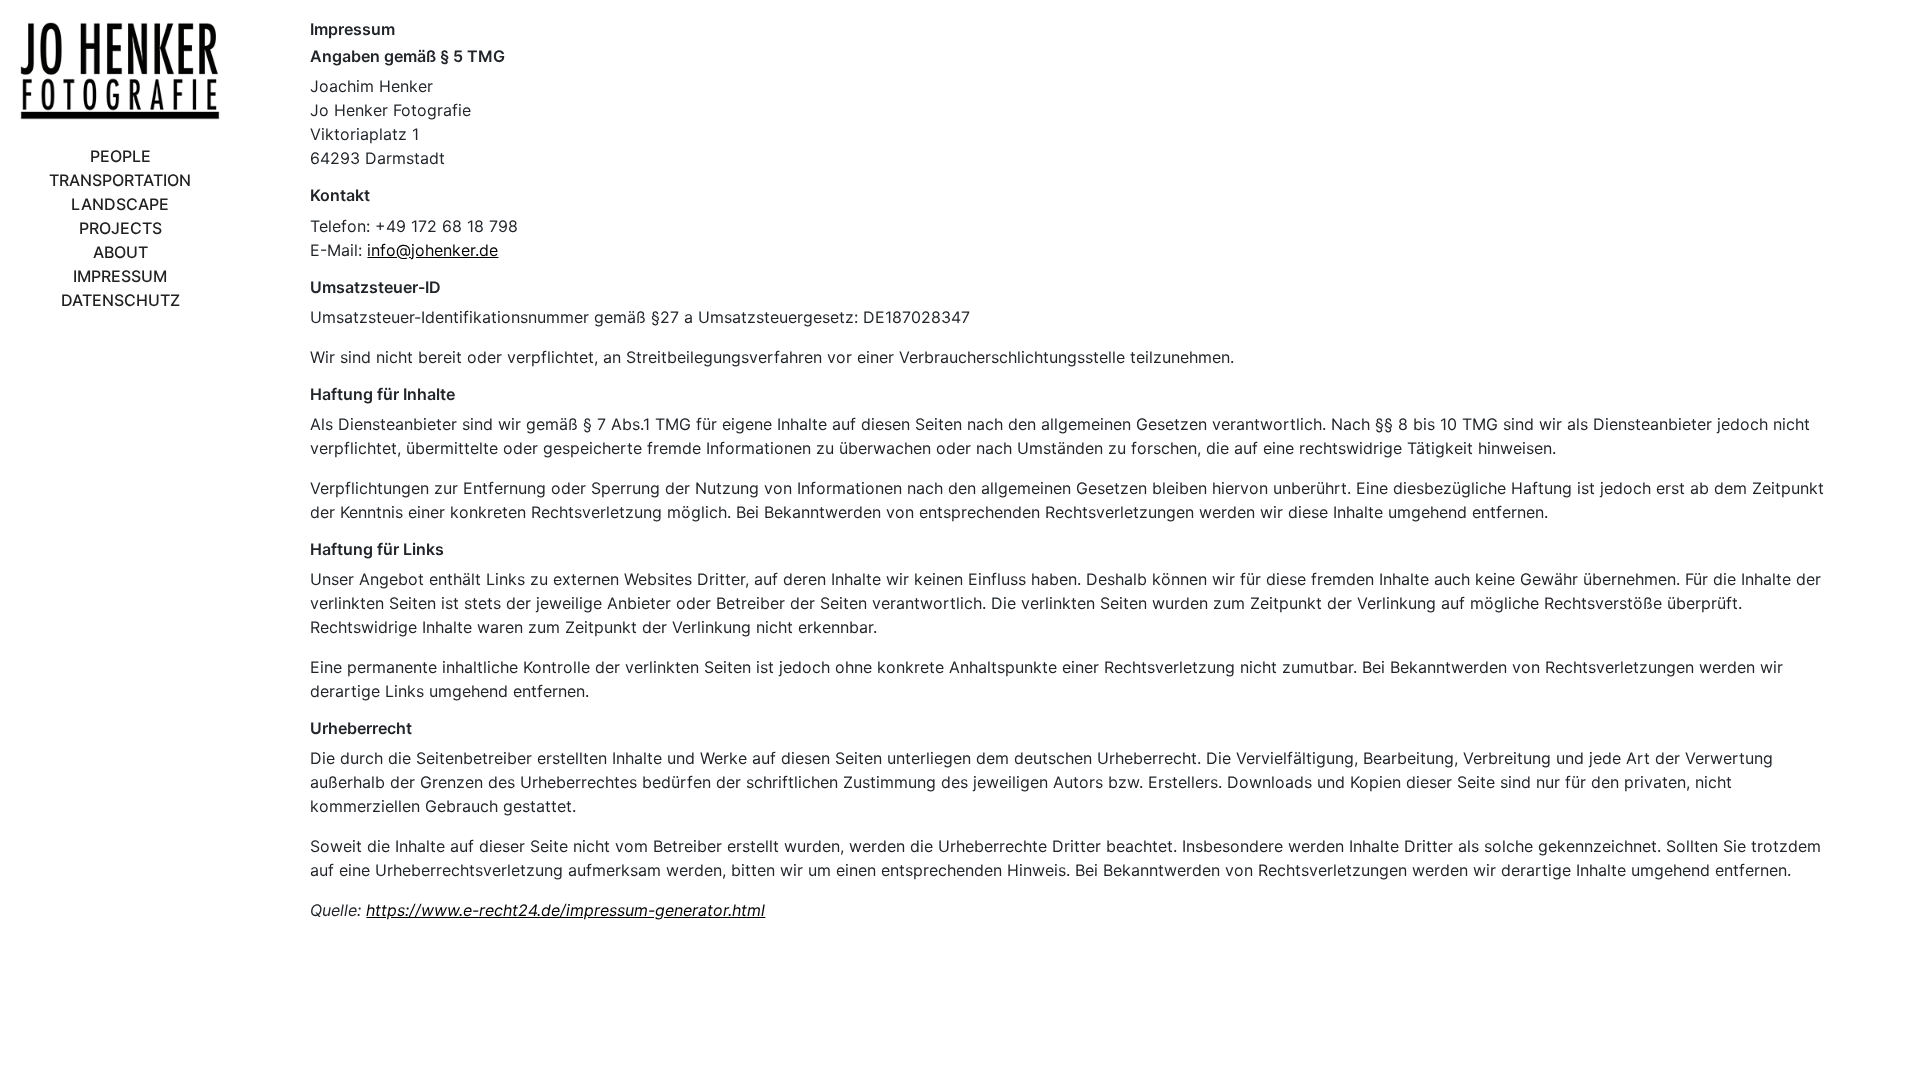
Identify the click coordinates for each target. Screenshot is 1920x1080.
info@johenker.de (432, 250)
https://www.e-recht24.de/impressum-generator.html (565, 910)
